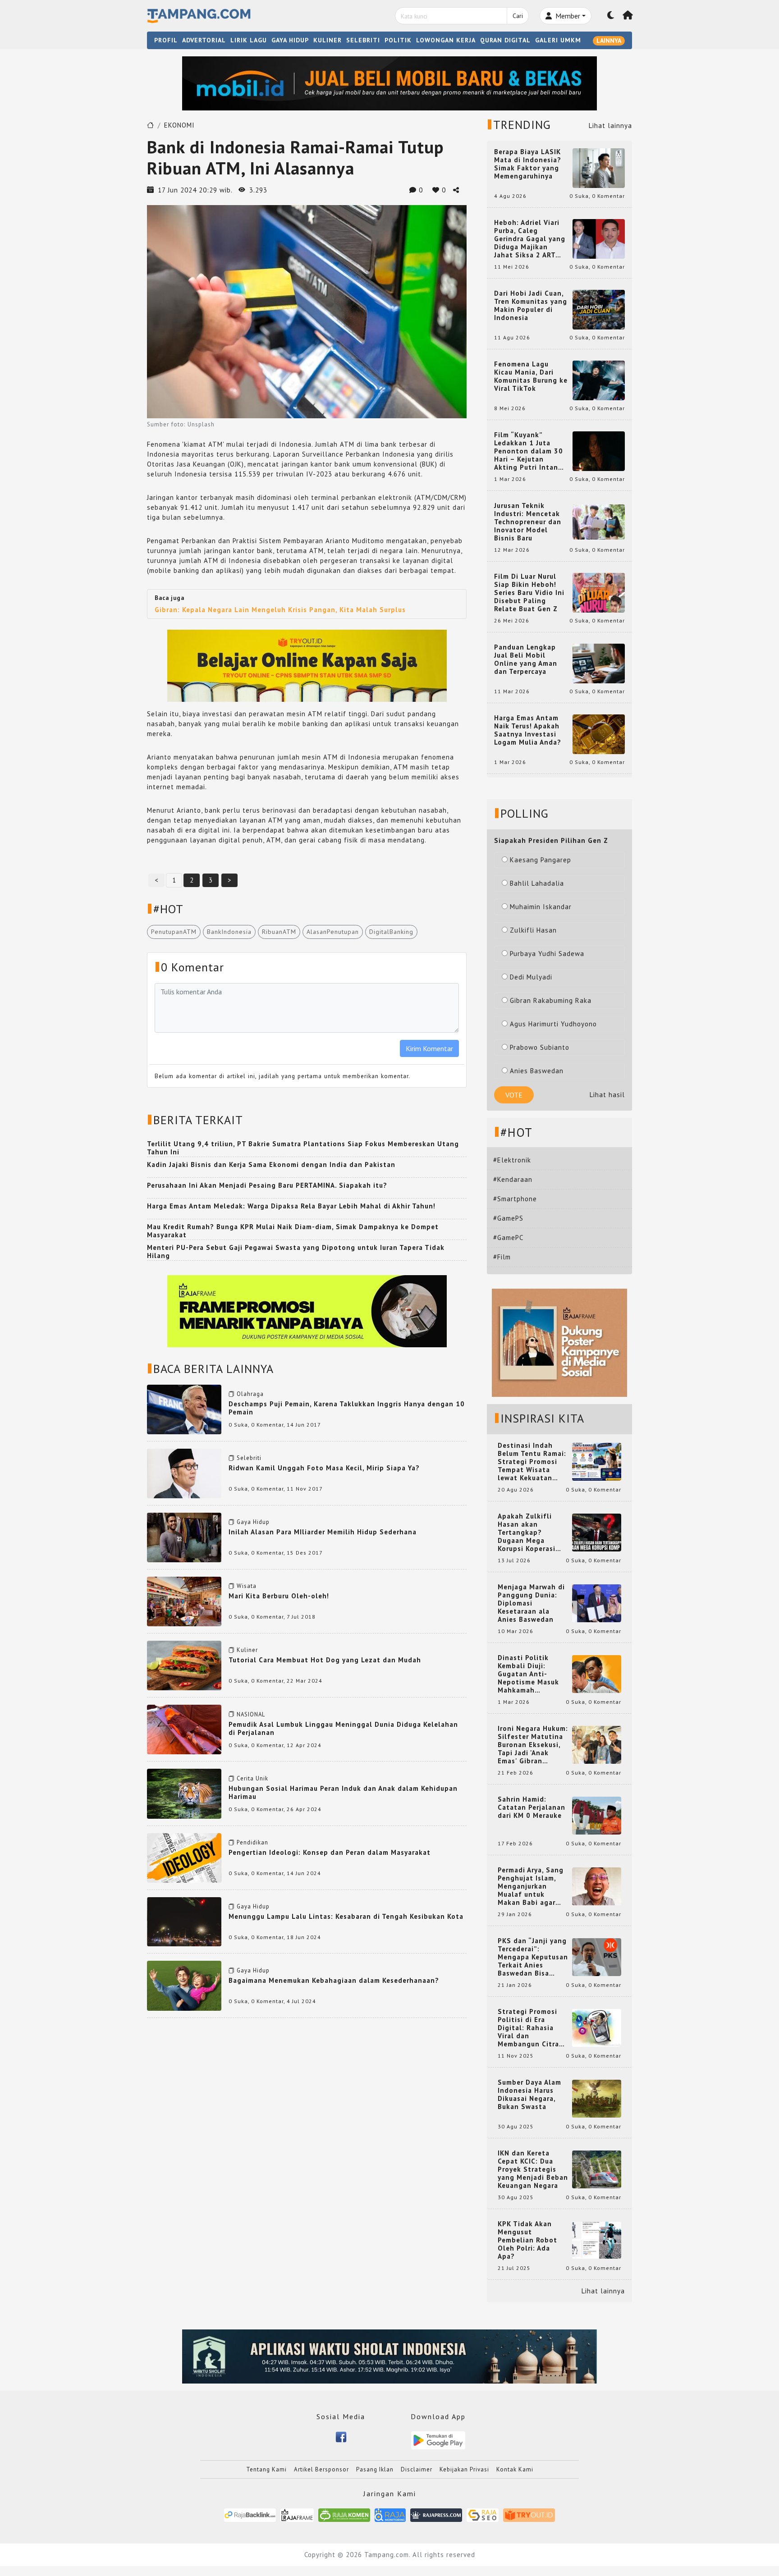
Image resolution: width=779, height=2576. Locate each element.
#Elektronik (512, 1160)
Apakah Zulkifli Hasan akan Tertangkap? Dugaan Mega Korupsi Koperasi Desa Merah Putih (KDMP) (528, 1533)
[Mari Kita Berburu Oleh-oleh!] (184, 1601)
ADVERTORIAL (204, 40)
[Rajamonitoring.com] (390, 2514)
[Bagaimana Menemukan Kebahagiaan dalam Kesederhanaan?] (184, 1985)
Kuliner (247, 1650)
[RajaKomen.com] (344, 2514)
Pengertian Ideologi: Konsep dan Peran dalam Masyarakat (330, 1852)
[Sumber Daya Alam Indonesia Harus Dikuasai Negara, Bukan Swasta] (597, 2098)
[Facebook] (341, 2436)
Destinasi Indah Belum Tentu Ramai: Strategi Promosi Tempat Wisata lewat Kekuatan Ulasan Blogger (532, 1462)
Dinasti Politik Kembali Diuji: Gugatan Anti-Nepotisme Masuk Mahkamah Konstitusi (528, 1674)
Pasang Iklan (375, 2469)
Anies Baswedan (537, 1071)
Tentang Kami (266, 2469)
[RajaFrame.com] (297, 2514)
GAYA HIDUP (290, 40)
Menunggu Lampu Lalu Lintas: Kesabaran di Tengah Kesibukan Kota (346, 1916)
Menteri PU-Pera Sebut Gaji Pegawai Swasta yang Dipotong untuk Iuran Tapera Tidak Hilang (296, 1251)
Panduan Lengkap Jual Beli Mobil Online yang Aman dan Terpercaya (526, 659)
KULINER (328, 40)
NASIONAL (251, 1714)
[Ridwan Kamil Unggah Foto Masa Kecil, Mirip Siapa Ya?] (184, 1473)
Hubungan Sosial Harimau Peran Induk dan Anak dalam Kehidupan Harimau (343, 1792)
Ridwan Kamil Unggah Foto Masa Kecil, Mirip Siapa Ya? (324, 1468)
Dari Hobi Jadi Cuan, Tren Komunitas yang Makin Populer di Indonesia (531, 306)
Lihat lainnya (610, 126)
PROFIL (166, 40)
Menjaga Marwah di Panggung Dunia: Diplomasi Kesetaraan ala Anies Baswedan (531, 1603)
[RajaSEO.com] (483, 2514)
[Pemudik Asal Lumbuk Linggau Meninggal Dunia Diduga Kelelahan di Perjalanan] (184, 1729)
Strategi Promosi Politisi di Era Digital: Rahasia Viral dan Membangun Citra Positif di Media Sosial (528, 2028)
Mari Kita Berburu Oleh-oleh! (279, 1596)
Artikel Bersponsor (321, 2469)
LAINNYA (609, 41)
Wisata (247, 1586)
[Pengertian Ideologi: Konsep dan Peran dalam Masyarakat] (184, 1857)
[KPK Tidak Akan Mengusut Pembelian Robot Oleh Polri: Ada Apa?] (597, 2240)
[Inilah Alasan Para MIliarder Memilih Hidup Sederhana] (184, 1537)
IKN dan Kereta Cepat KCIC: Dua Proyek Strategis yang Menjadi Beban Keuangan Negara (533, 2169)
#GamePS (508, 1218)
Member (567, 16)
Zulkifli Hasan (533, 930)
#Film (502, 1257)
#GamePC (508, 1238)
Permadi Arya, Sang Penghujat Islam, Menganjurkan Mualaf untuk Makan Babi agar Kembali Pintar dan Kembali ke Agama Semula (531, 1886)
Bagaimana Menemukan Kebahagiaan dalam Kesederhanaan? (334, 1980)
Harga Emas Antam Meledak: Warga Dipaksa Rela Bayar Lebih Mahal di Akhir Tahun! (291, 1206)
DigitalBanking (391, 932)
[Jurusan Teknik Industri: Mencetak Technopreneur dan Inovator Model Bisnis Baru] (599, 521)
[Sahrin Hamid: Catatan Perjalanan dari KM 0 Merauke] (597, 1815)
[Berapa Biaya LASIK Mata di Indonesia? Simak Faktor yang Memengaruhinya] (599, 167)
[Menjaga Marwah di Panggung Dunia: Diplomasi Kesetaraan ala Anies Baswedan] (597, 1603)
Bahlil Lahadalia (537, 883)
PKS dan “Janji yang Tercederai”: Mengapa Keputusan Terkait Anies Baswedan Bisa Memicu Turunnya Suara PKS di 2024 (533, 1957)
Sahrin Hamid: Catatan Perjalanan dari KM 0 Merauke (532, 1807)
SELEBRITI (363, 40)
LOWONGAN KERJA (446, 40)
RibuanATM (279, 932)
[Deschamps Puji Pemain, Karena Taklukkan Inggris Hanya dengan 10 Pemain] (184, 1409)
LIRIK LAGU (249, 40)
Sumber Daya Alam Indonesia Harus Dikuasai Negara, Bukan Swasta (529, 2095)
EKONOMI (179, 125)
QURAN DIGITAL (505, 40)
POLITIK (398, 40)
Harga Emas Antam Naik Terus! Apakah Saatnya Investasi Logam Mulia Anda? (528, 730)
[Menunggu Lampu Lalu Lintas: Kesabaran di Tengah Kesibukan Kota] (184, 1921)
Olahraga (250, 1394)
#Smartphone (515, 1199)
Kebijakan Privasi (464, 2469)
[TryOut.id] (529, 2514)
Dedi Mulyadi (531, 977)
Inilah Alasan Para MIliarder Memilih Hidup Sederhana (323, 1532)
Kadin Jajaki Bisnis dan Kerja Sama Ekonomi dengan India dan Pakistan (271, 1164)
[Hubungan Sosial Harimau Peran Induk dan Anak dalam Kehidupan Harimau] (184, 1793)
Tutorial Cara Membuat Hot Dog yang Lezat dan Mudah (325, 1660)
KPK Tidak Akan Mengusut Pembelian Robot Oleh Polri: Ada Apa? (527, 2240)
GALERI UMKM (558, 40)
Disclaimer (417, 2469)
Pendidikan (252, 1842)
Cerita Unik (252, 1778)
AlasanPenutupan (333, 932)
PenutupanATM (174, 932)
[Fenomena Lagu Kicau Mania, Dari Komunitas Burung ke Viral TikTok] (599, 380)
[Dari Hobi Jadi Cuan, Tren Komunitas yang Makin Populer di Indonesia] (599, 309)
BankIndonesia (229, 932)
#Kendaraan (513, 1179)
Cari (518, 16)
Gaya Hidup (253, 1522)
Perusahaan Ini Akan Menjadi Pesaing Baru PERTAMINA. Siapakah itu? (267, 1185)
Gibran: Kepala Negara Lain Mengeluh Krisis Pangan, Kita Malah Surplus (280, 610)
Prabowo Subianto (540, 1047)
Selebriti (249, 1458)
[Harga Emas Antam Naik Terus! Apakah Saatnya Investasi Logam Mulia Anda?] (599, 734)
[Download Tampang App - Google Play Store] (438, 2440)
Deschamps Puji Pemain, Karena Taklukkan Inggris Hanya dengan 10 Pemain (347, 1408)
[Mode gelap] (611, 16)
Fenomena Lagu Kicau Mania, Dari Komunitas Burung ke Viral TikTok (531, 376)
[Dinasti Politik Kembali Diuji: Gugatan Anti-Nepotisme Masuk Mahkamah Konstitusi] (597, 1673)
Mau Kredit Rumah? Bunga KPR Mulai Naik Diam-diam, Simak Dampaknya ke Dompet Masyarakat (293, 1231)
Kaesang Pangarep (541, 860)
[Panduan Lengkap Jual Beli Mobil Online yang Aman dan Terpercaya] (599, 663)
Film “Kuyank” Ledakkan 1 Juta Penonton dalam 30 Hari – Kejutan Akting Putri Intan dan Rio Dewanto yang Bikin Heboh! (529, 451)
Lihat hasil (607, 1095)
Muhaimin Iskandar (541, 907)
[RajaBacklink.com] (250, 2514)
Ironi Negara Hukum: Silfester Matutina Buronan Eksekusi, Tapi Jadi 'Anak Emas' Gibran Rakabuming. (533, 1745)
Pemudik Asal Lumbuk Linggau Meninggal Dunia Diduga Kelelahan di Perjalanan (343, 1728)
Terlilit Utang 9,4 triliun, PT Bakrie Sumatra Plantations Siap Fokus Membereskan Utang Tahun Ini (303, 1148)
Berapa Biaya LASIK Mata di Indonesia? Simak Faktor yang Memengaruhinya (528, 164)
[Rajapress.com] (436, 2514)
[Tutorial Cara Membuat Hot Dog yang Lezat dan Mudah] (184, 1665)
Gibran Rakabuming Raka (551, 1000)
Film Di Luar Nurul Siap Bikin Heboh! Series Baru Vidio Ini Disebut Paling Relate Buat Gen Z (529, 593)
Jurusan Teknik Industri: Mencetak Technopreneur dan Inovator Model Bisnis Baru (528, 522)
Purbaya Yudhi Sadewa (547, 954)
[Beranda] (628, 16)
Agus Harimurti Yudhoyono (553, 1024)
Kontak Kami (515, 2469)
